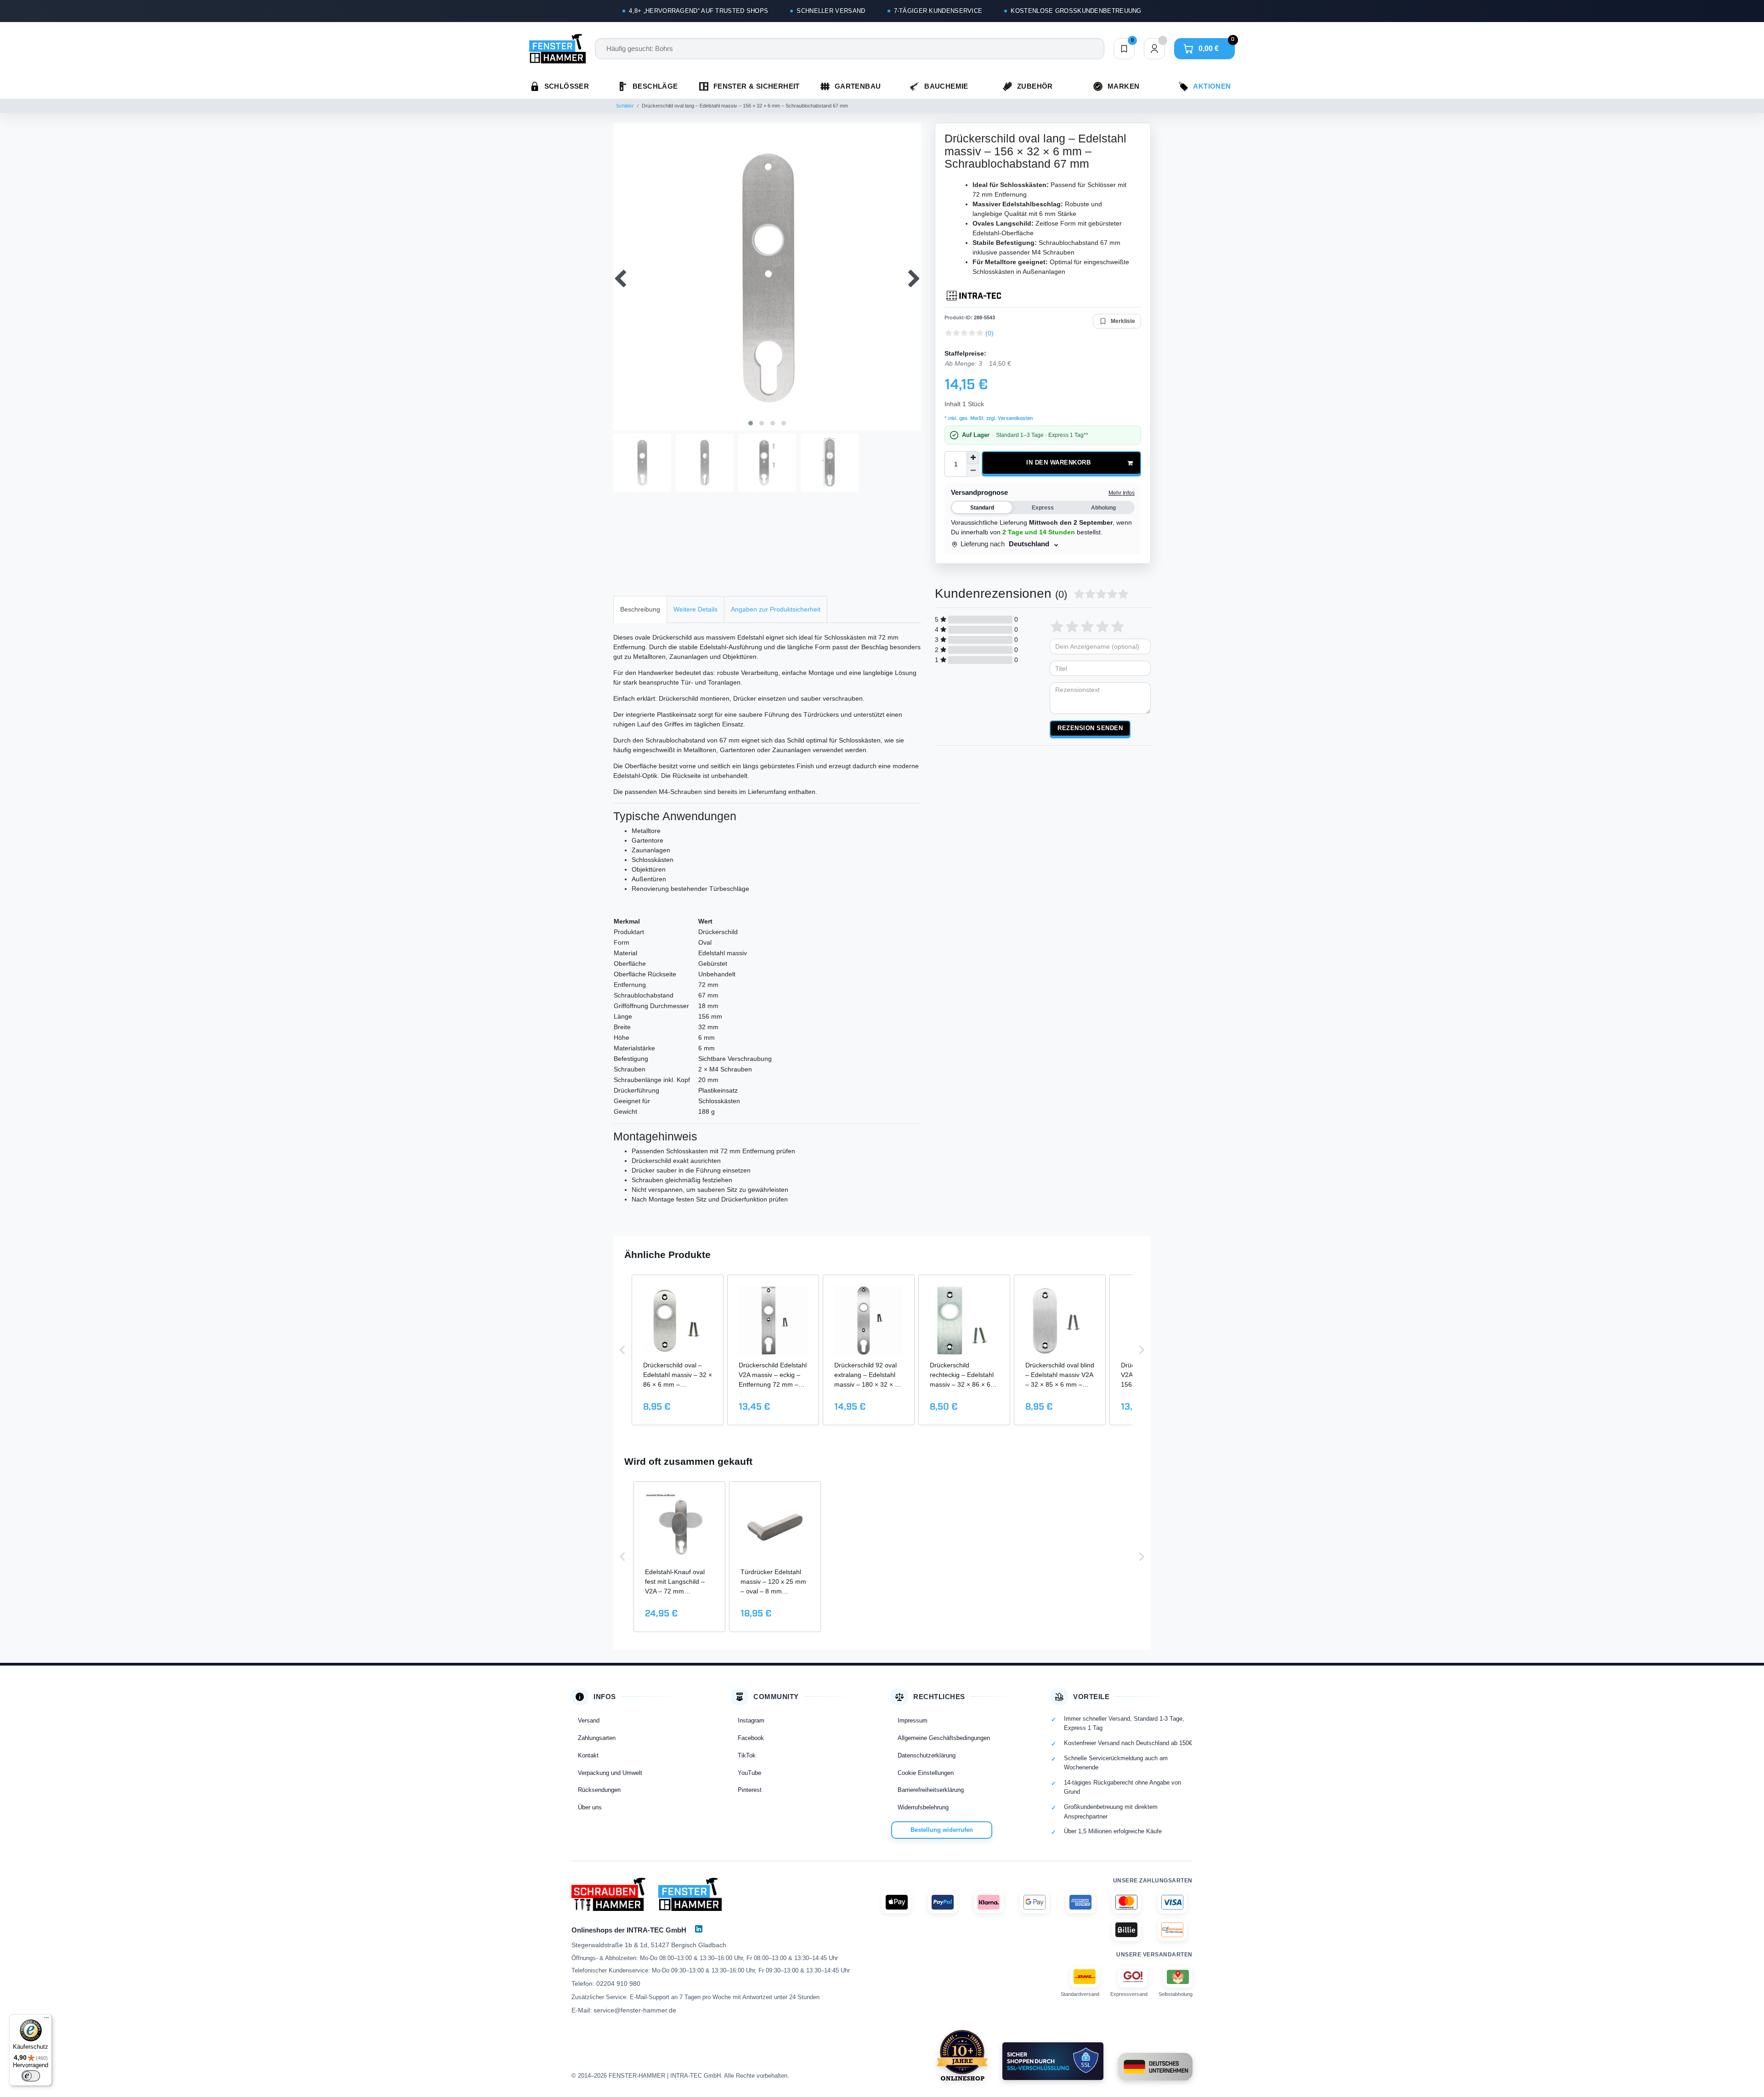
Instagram (751, 1720)
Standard (982, 508)
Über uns (590, 1807)
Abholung (1103, 508)
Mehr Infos (1122, 493)
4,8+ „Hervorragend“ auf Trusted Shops (698, 11)
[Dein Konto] (1154, 49)
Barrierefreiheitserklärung (931, 1790)
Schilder (625, 106)
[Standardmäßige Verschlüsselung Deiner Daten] (1053, 2061)
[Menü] (46, 2020)
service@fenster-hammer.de (635, 2010)
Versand (589, 1720)
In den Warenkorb (1058, 463)
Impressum (913, 1720)
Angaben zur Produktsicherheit (776, 609)
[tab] (640, 609)
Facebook (751, 1738)
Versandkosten (1015, 419)
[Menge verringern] (973, 470)
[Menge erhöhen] (973, 458)
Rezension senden (1090, 728)
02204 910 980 (618, 1984)
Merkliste (1123, 321)
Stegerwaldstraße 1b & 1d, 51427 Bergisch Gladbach (649, 1945)
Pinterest (750, 1790)
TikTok (747, 1755)
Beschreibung (640, 609)
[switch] (31, 2076)
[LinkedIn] (699, 1929)
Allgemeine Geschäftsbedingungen (944, 1738)
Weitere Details (695, 609)
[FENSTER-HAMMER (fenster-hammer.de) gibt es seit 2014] (962, 2055)
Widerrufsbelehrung (923, 1807)
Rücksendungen (599, 1790)
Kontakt (588, 1755)
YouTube (749, 1773)
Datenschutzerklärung (927, 1755)
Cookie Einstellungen (926, 1773)
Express (1043, 508)
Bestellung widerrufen (942, 1830)
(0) (989, 333)
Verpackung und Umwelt (610, 1773)
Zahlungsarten (597, 1738)
